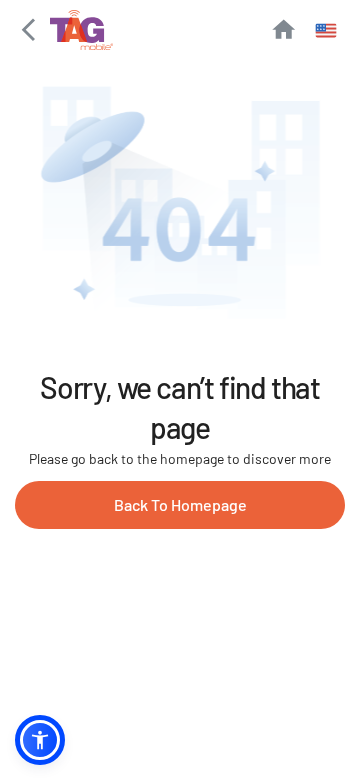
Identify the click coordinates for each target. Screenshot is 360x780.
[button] (40, 740)
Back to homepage (180, 504)
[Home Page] (283, 30)
